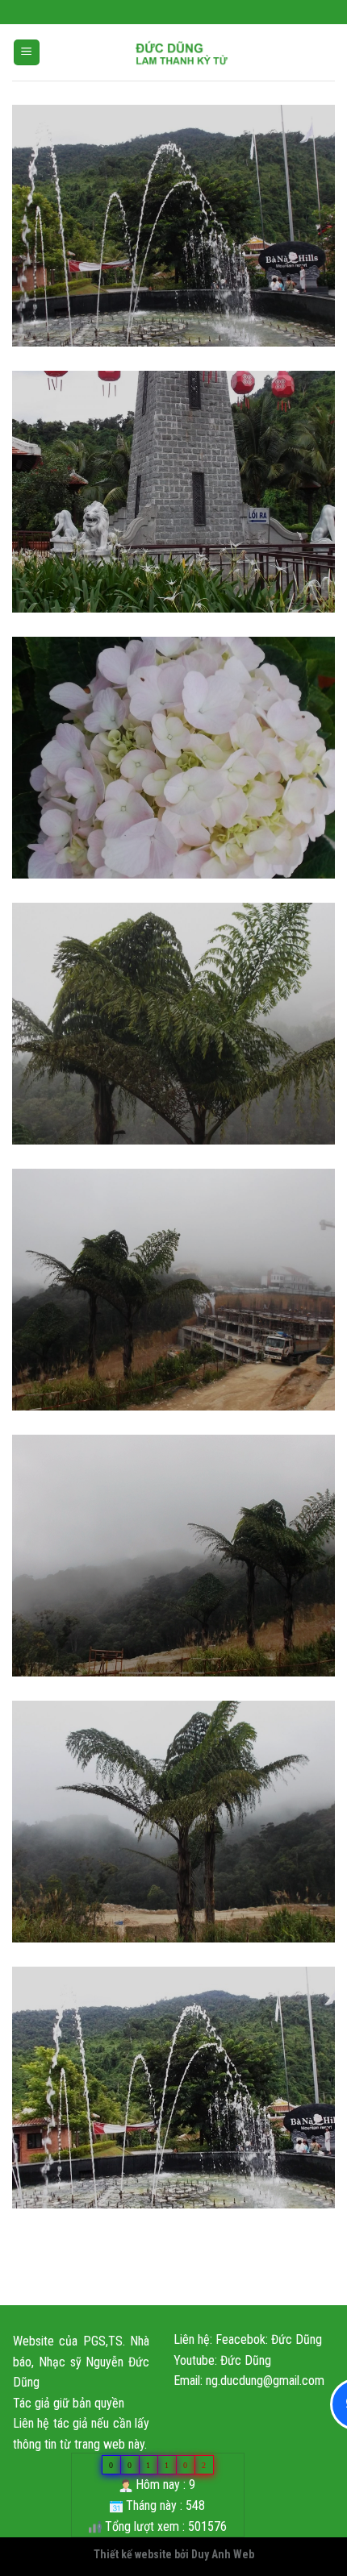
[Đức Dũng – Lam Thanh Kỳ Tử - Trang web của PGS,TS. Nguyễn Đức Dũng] (182, 52)
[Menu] (27, 53)
